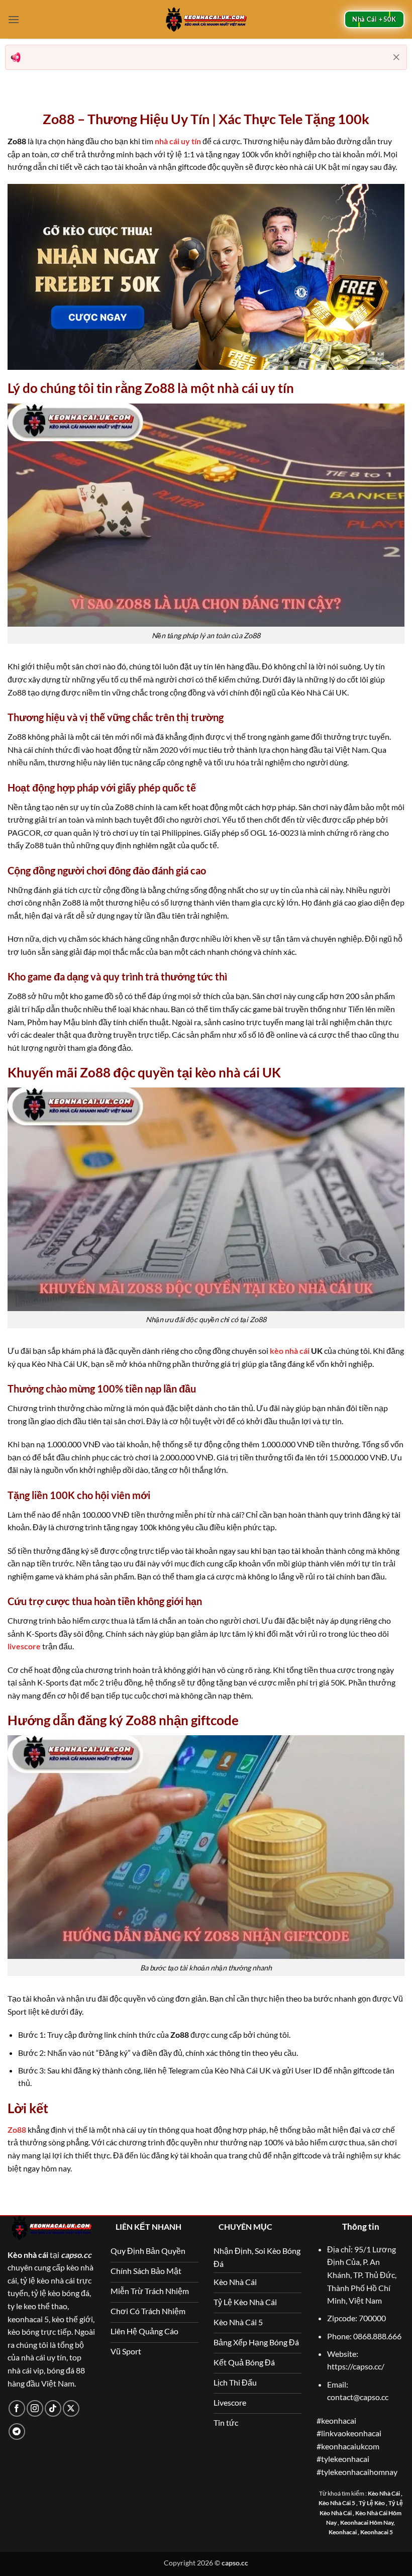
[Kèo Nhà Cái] (206, 19)
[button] (14, 19)
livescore (24, 1646)
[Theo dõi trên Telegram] (17, 2432)
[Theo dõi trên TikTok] (53, 2408)
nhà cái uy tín (178, 141)
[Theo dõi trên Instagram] (35, 2408)
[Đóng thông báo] (396, 57)
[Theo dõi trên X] (71, 2408)
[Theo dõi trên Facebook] (17, 2408)
